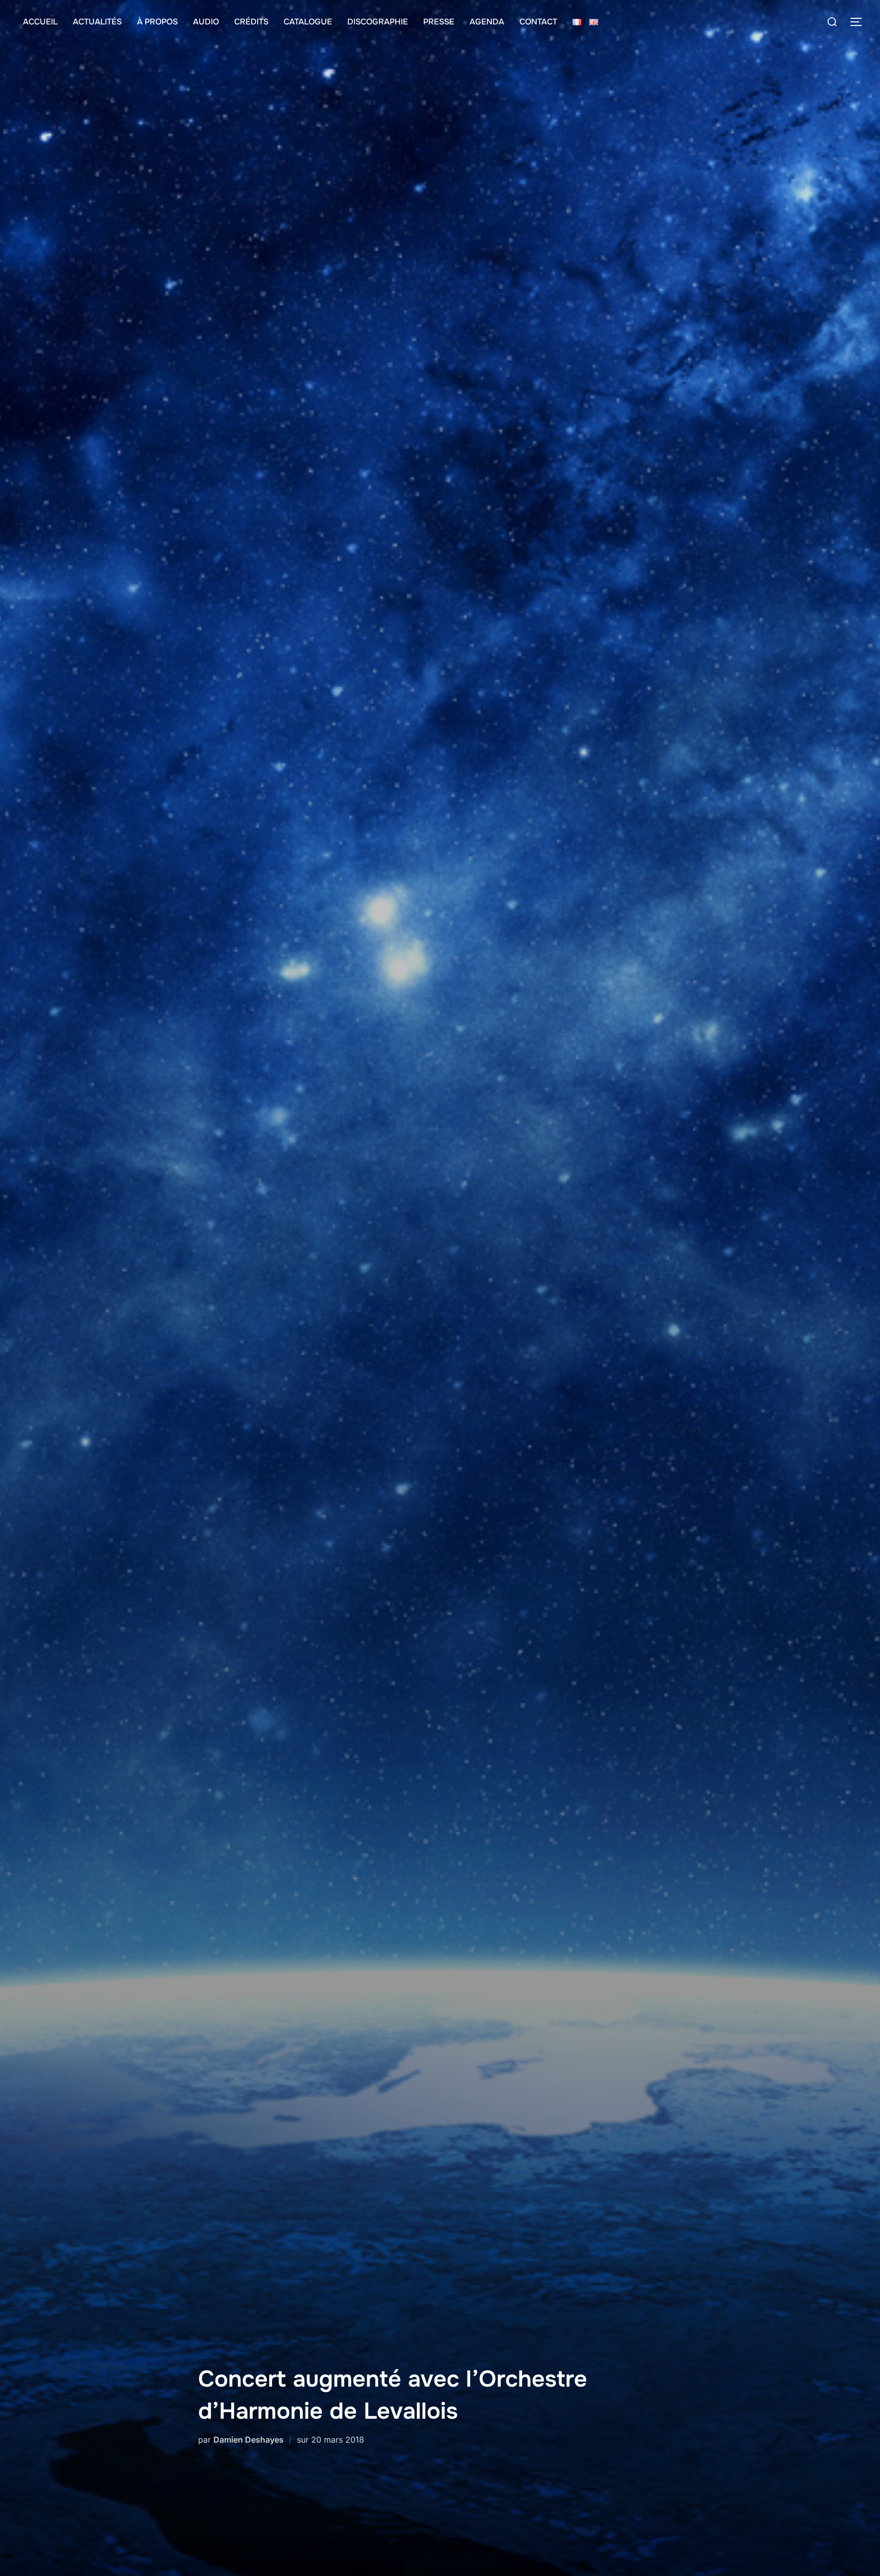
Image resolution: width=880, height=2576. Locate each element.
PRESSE (439, 22)
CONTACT (538, 22)
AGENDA (487, 22)
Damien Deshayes (249, 2440)
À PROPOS (157, 22)
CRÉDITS (251, 22)
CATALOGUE (308, 22)
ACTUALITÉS (97, 22)
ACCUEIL (40, 22)
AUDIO (206, 22)
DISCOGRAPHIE (378, 22)
